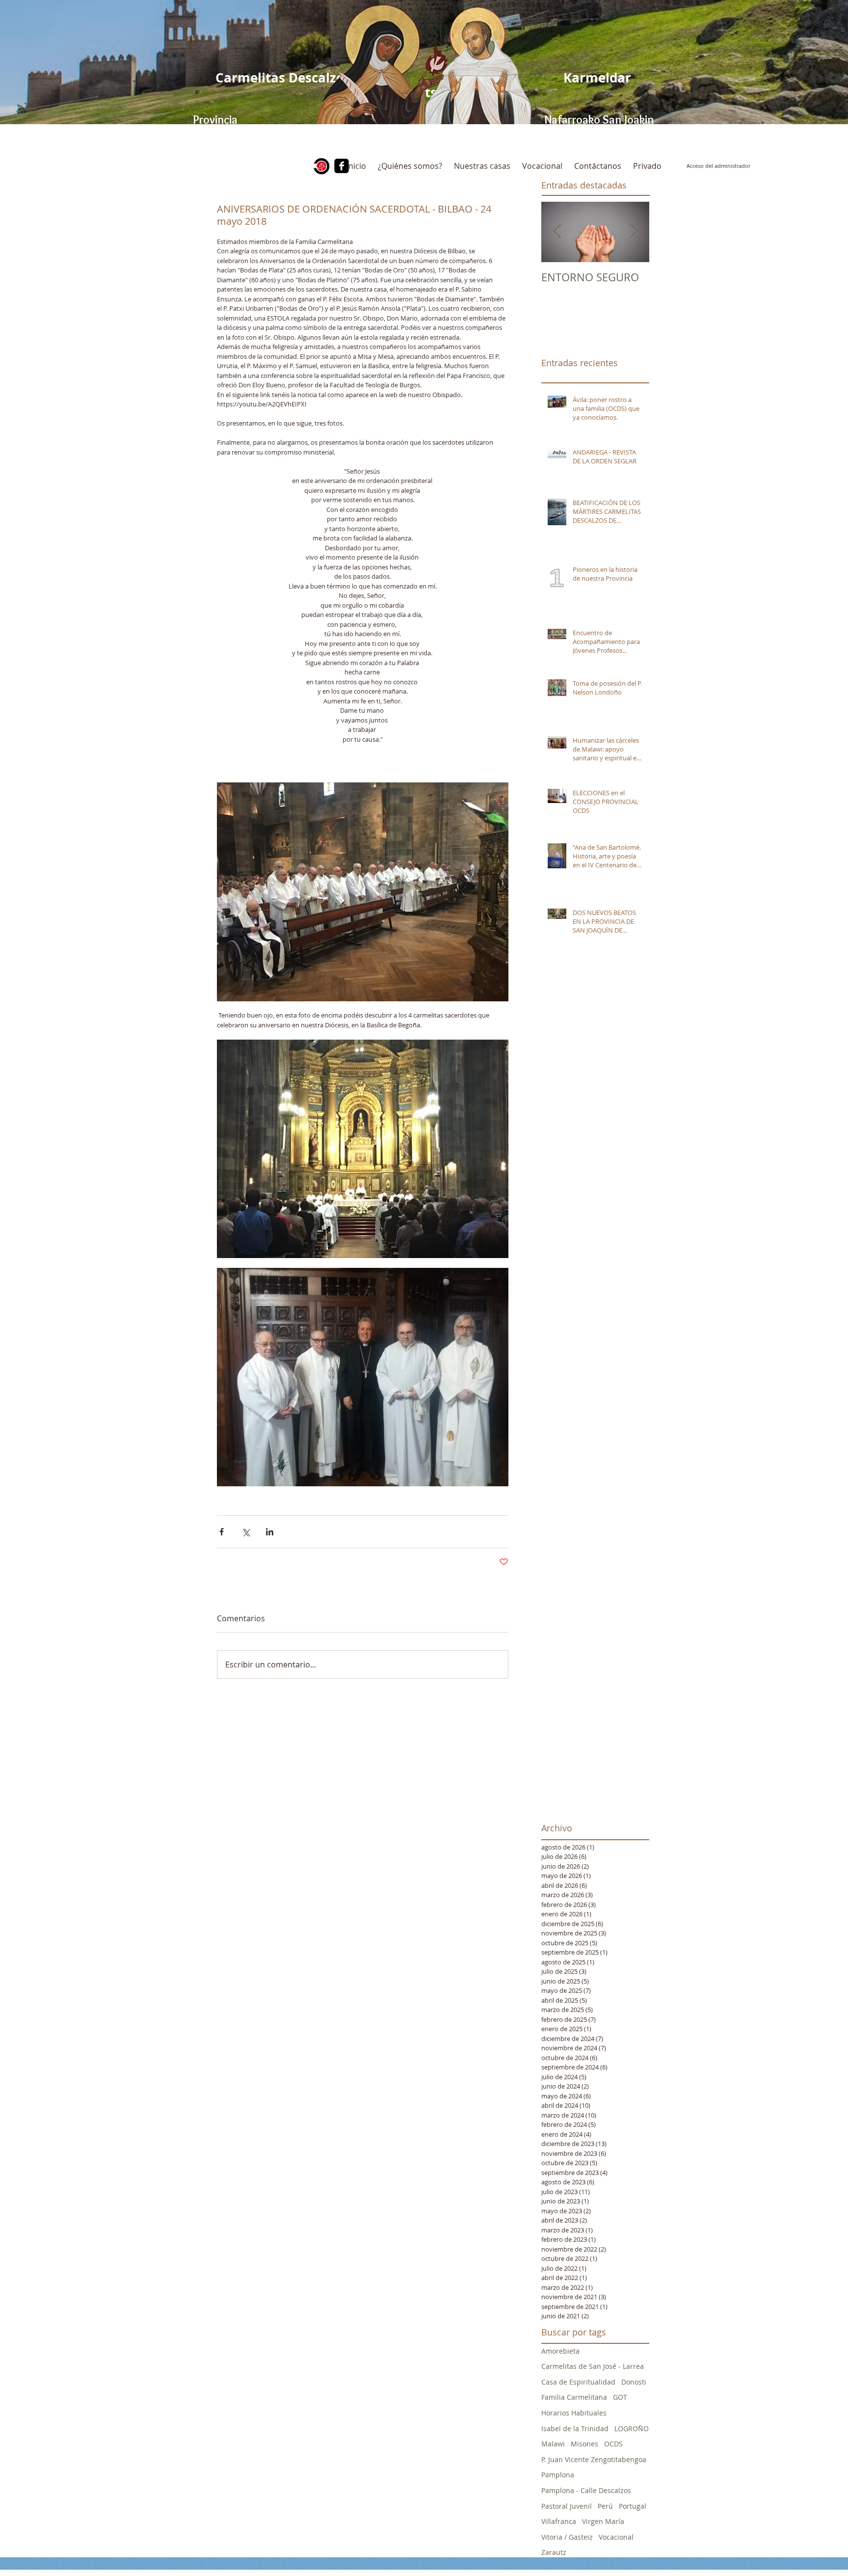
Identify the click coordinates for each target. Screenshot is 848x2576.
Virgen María (603, 2521)
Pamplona (558, 2475)
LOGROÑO (632, 2428)
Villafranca (559, 2521)
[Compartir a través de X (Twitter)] (246, 1532)
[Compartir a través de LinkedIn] (270, 1532)
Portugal (633, 2506)
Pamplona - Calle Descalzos (586, 2490)
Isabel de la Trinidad (575, 2428)
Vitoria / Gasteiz (567, 2537)
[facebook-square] (342, 166)
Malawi (553, 2444)
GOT (620, 2397)
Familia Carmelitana (574, 2397)
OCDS (613, 2444)
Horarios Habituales (574, 2413)
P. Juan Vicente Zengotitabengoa (594, 2459)
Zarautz (554, 2552)
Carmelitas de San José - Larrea (593, 2366)
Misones (584, 2444)
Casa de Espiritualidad (578, 2382)
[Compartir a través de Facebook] (222, 1532)
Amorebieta (560, 2351)
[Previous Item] (557, 232)
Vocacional (616, 2537)
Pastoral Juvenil (567, 2506)
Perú (605, 2506)
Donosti (634, 2382)
